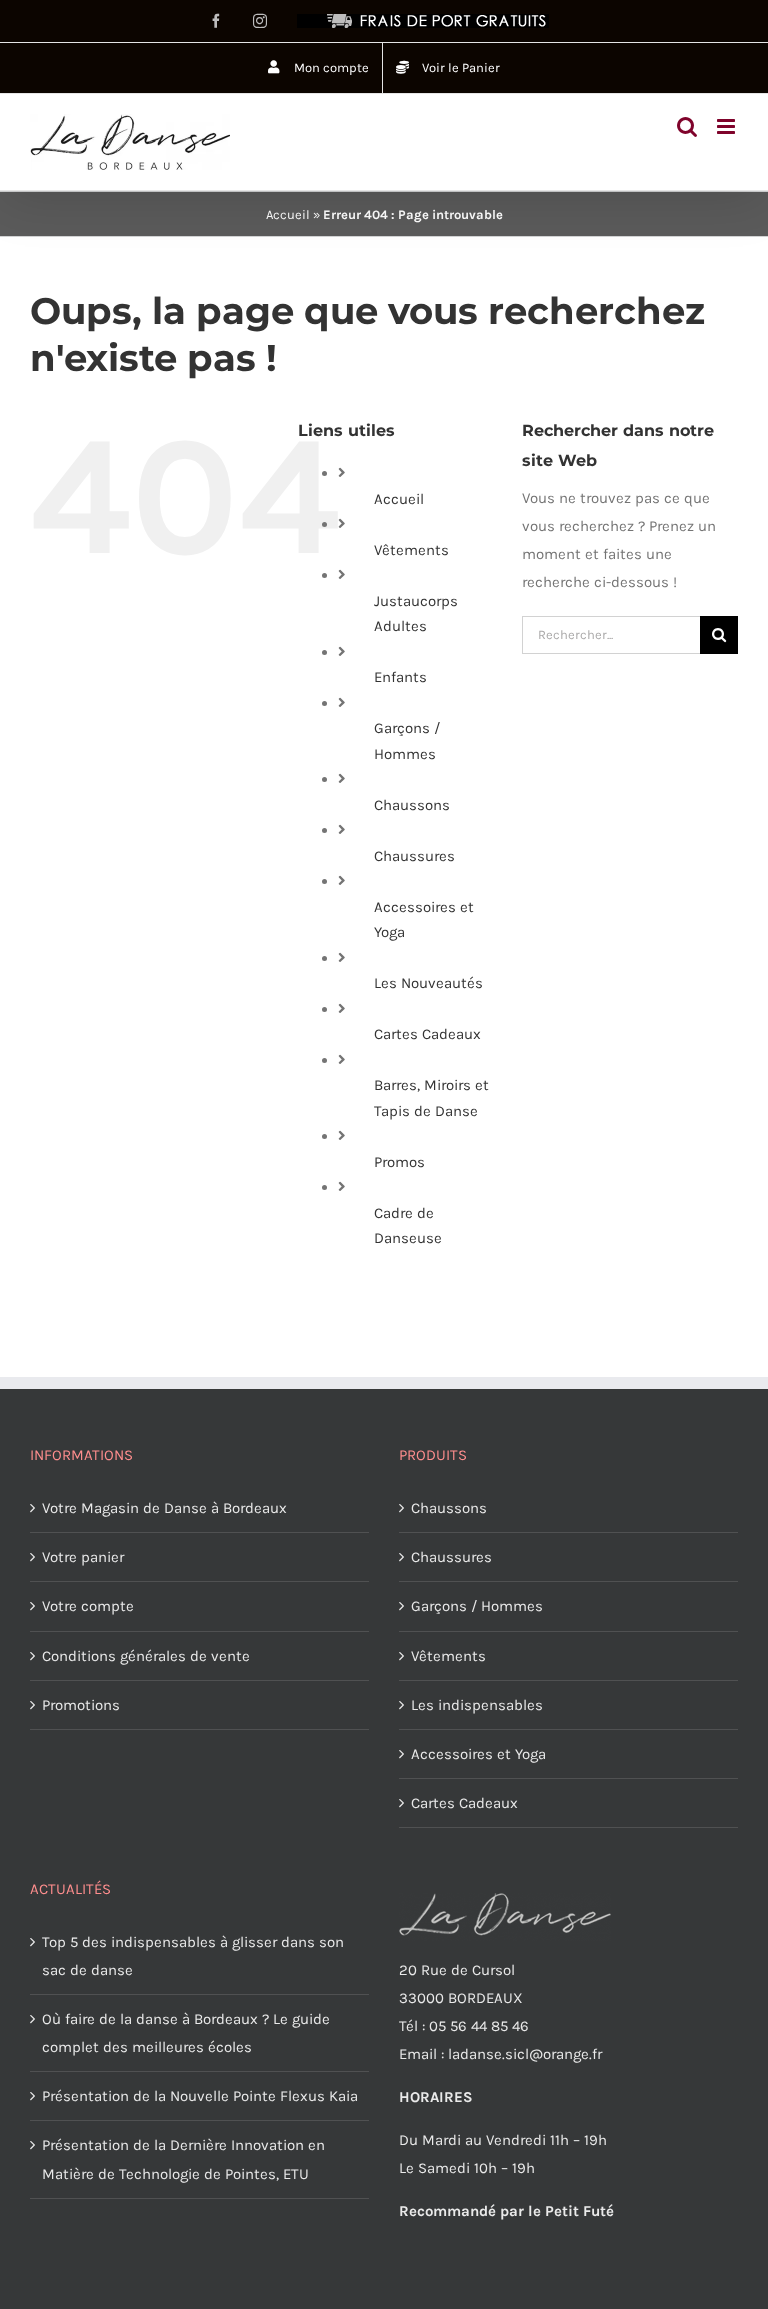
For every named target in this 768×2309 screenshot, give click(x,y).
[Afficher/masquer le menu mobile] (727, 126)
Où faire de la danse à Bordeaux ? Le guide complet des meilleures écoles (186, 2033)
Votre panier (83, 1557)
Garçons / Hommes (477, 1606)
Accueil (288, 214)
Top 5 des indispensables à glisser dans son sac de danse (193, 1956)
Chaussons (412, 805)
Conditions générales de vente (146, 1656)
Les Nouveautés (428, 983)
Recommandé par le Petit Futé (506, 2211)
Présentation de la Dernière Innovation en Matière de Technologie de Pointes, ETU (183, 2159)
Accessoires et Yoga (478, 1754)
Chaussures (414, 856)
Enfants (400, 677)
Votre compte (88, 1606)
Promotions (81, 1705)
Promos (399, 1162)
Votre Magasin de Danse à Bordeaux (164, 1508)
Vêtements (411, 550)
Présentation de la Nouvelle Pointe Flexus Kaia (200, 2096)
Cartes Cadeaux (427, 1034)
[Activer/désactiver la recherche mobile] (687, 126)
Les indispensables (477, 1705)
